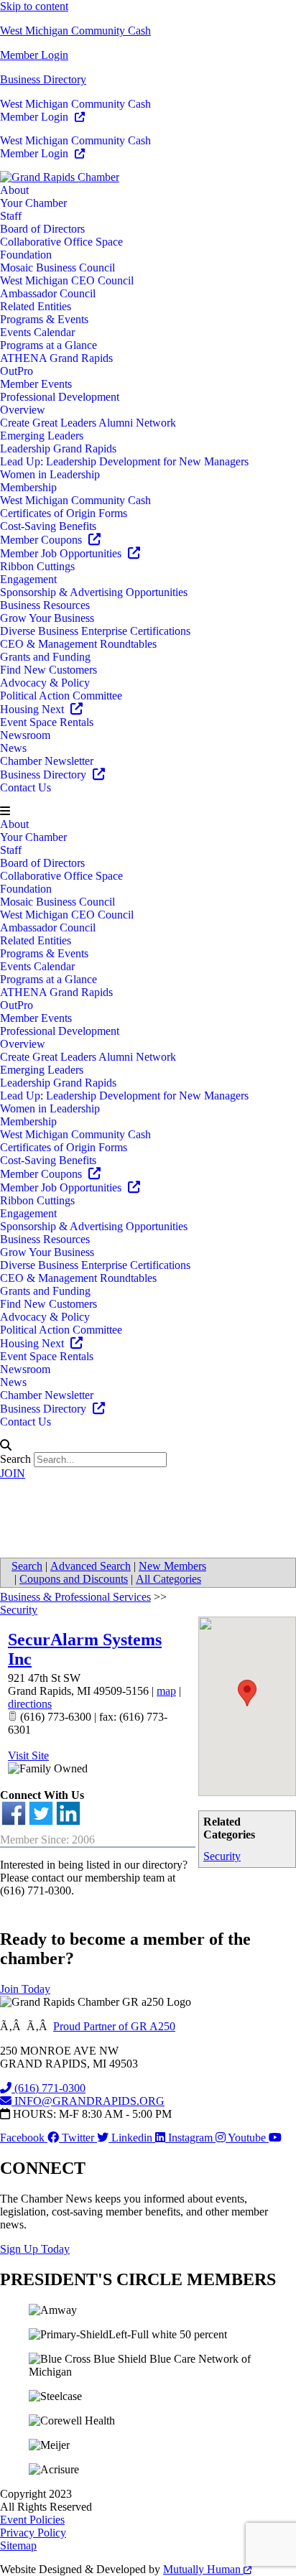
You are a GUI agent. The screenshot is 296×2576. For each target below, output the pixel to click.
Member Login (34, 55)
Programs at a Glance (48, 345)
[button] (148, 812)
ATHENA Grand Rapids (56, 358)
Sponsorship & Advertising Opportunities (94, 592)
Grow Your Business (47, 618)
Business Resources (45, 605)
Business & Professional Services (75, 1597)
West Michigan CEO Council (67, 280)
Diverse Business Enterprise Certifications (95, 631)
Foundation (26, 255)
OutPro (17, 371)
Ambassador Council (48, 293)
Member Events (36, 384)
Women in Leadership (50, 474)
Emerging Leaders (42, 436)
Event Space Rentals (47, 722)
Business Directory (43, 79)
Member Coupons (42, 540)
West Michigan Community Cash (75, 31)
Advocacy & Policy (45, 683)
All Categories (168, 1579)
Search (15, 1459)
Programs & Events (44, 319)
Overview (23, 410)
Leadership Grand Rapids (58, 448)
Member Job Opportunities (62, 553)
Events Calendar (37, 332)
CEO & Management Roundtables (78, 644)
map (166, 1691)
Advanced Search (91, 1566)
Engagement (28, 579)
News (13, 748)
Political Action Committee (61, 696)
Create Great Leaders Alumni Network (88, 423)
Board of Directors (42, 229)
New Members (172, 1566)
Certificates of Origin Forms (64, 513)
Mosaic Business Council (57, 268)
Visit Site (28, 1756)
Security (222, 1856)
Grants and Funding (45, 657)
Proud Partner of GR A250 (114, 2026)
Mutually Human (203, 2569)
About (14, 190)
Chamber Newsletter (47, 761)
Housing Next (33, 709)
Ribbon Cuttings (37, 566)
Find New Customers (48, 670)
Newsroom (25, 735)
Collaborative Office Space (61, 242)
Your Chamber (33, 203)
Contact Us (26, 787)
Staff (11, 216)
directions (30, 1704)
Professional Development (60, 397)
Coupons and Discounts (74, 1579)
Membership (28, 487)
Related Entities (36, 306)
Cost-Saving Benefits (48, 526)
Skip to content (34, 6)
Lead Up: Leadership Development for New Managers (124, 461)
